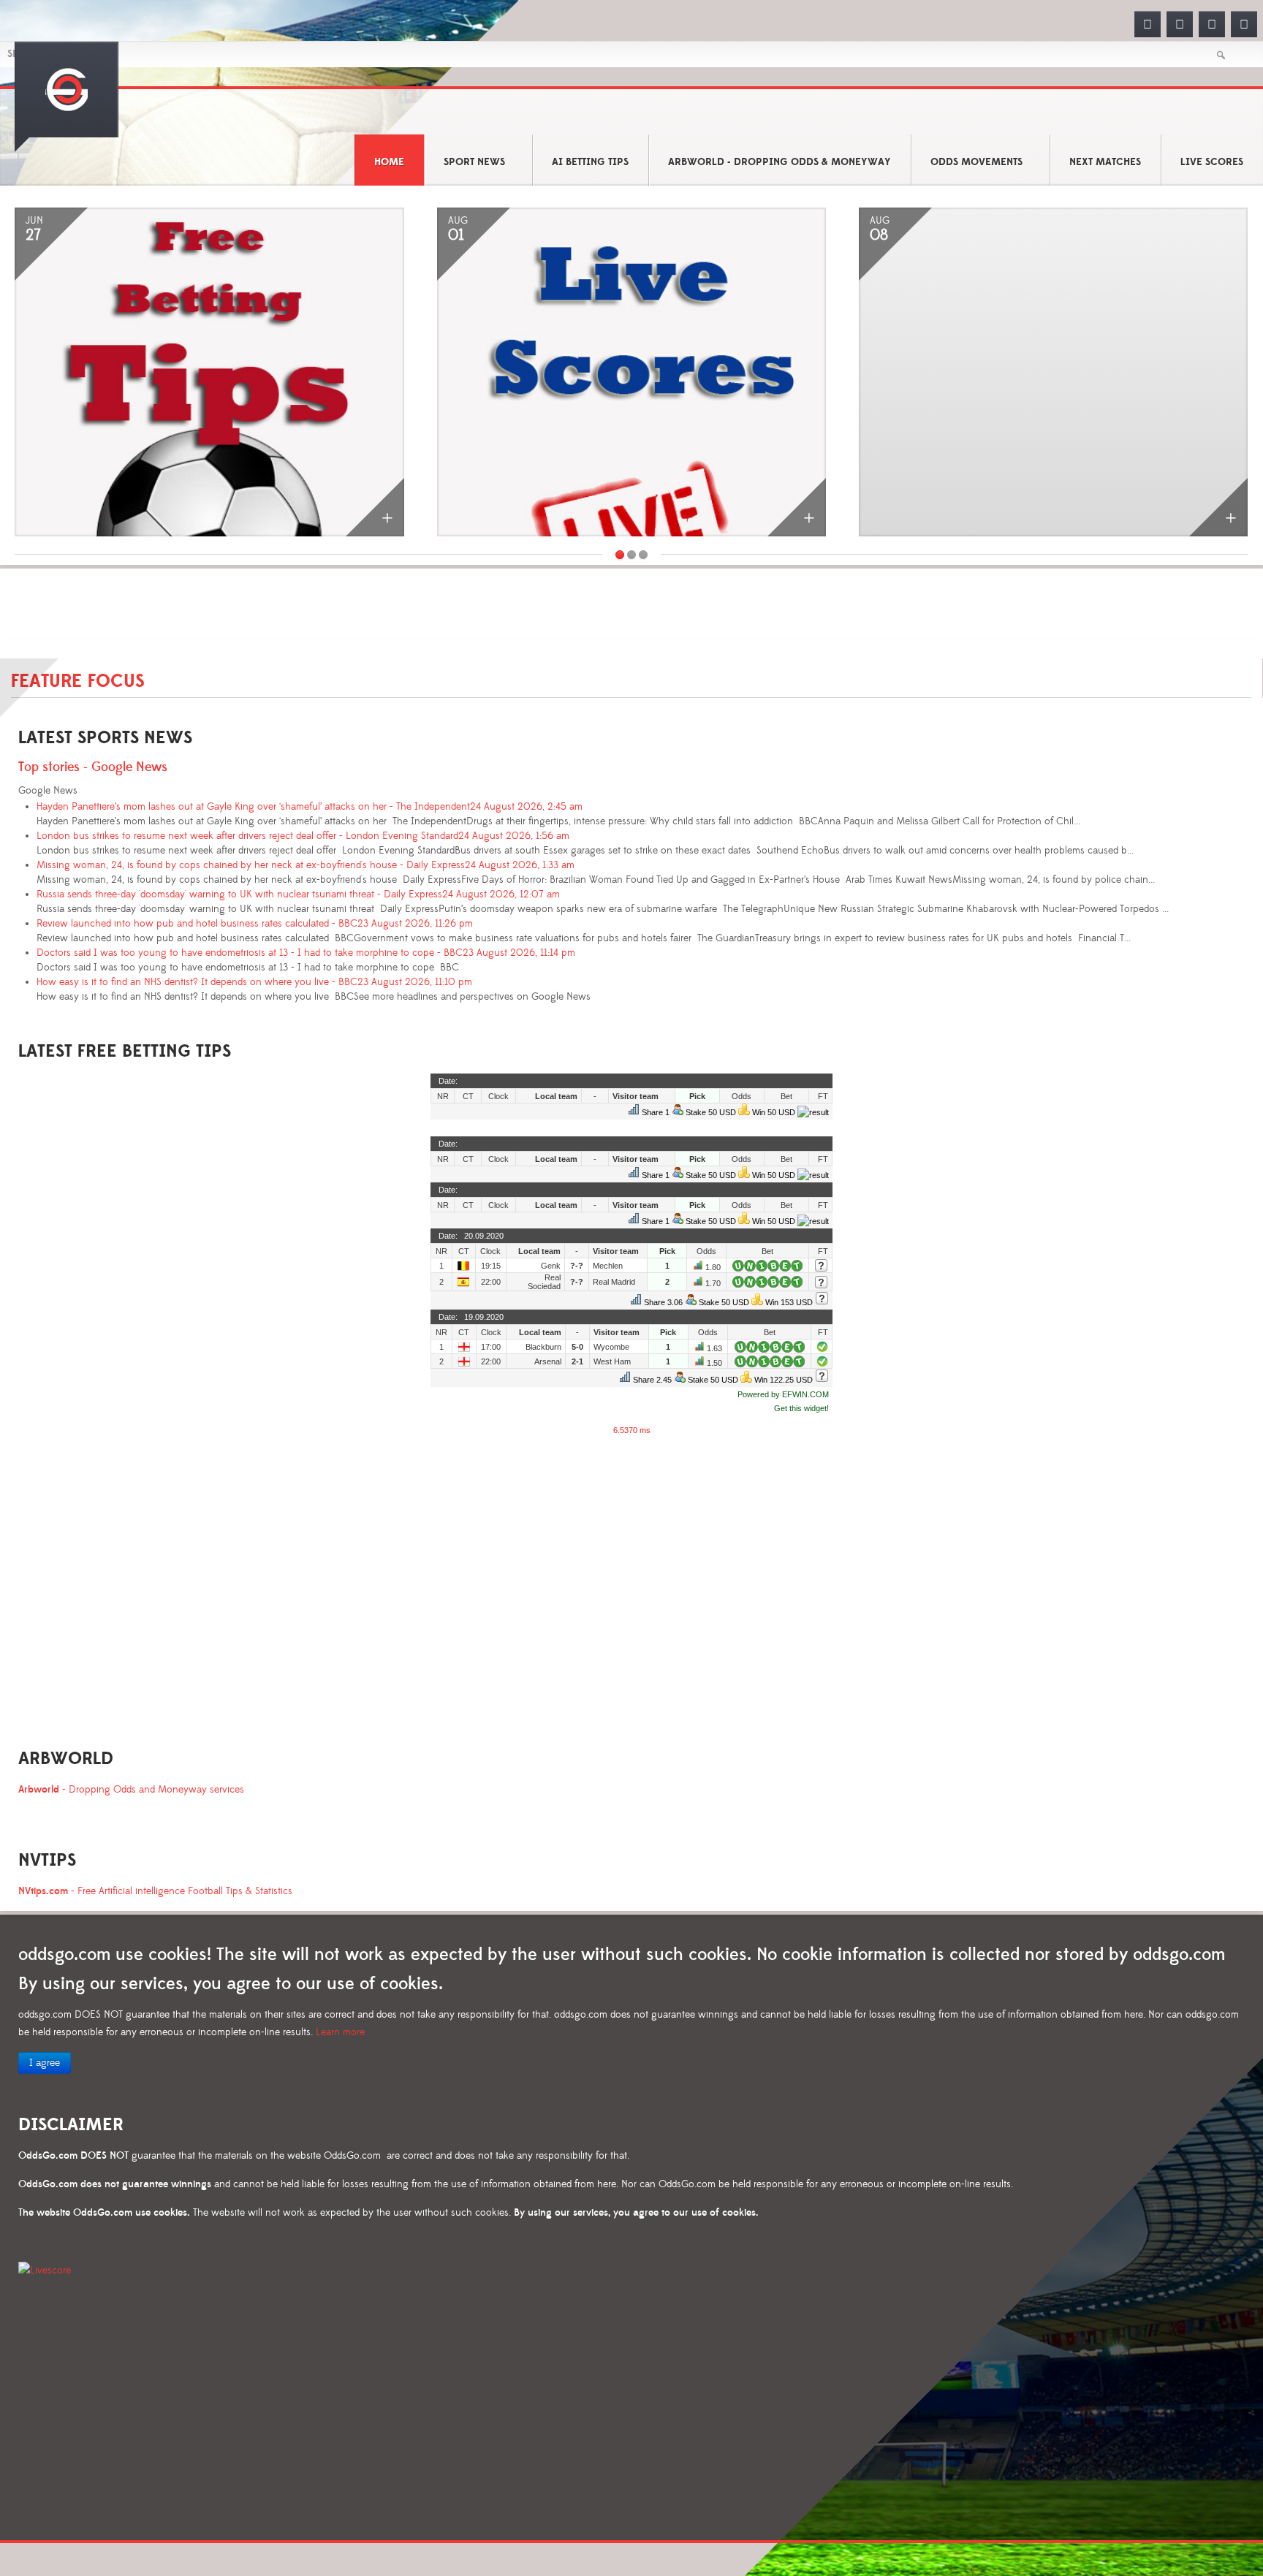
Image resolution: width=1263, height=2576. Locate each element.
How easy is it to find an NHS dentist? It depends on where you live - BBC (254, 982)
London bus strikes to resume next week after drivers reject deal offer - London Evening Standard (303, 836)
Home (389, 162)
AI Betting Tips (590, 162)
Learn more (340, 2032)
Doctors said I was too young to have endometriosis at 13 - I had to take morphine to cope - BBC (306, 953)
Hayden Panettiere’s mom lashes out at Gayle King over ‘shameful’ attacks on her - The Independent (310, 807)
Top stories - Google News (93, 767)
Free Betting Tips (299, 491)
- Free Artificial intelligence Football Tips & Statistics (155, 1891)
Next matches (1105, 162)
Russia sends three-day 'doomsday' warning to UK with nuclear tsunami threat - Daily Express (298, 894)
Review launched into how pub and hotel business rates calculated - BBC (255, 924)
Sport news (474, 162)
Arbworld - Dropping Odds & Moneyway (780, 162)
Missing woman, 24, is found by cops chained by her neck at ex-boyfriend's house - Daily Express (306, 865)
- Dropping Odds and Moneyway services (131, 1790)
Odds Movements (976, 162)
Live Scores (1212, 162)
